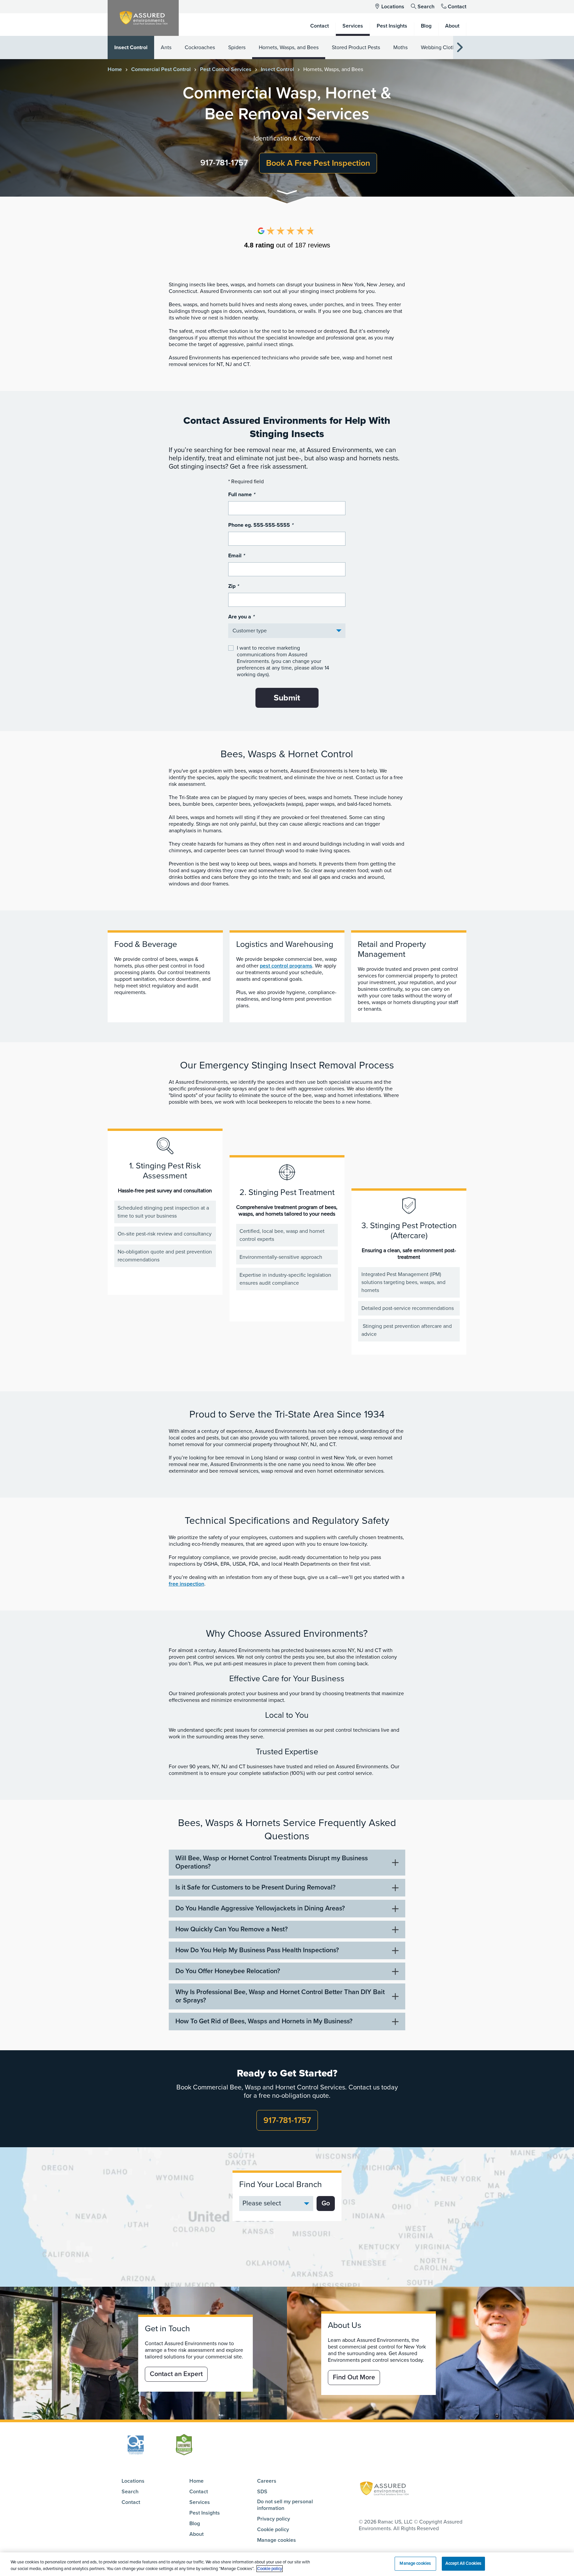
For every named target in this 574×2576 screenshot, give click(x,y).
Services (200, 2502)
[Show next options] (460, 48)
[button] (287, 193)
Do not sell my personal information (285, 2505)
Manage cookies (277, 2540)
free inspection (187, 1584)
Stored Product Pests (356, 47)
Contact (457, 7)
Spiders (237, 47)
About (196, 2534)
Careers (267, 2481)
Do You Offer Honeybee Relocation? (228, 1971)
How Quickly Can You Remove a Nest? (232, 1929)
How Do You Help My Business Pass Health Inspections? (257, 1950)
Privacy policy (274, 2519)
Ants (166, 47)
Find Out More (354, 2377)
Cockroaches (200, 47)
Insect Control (131, 47)
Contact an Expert (176, 2374)
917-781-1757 (224, 163)
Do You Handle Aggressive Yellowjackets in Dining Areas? (260, 1908)
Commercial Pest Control (161, 69)
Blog (195, 2524)
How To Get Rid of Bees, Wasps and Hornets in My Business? (264, 2021)
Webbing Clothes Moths (449, 47)
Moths (400, 47)
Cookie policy (273, 2530)
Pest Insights (205, 2513)
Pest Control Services (226, 69)
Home (115, 69)
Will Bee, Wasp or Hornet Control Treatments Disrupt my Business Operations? (272, 1862)
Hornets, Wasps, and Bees (289, 47)
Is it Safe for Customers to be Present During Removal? (255, 1887)
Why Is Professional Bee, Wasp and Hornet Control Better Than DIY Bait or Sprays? (280, 1996)
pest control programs (286, 966)
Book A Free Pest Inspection (318, 163)
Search (426, 7)
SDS (262, 2492)
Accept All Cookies (463, 2563)
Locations (393, 7)
